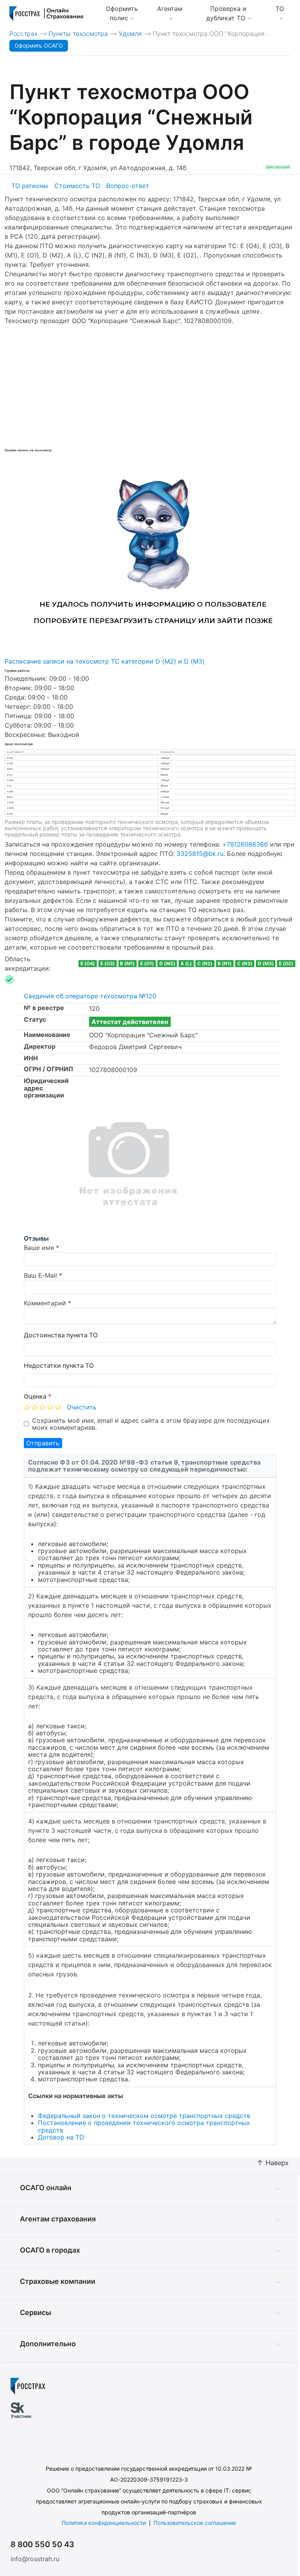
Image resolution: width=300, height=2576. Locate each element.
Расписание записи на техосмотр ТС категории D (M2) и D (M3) (105, 661)
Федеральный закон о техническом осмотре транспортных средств (144, 2116)
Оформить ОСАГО (39, 45)
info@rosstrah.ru (35, 2559)
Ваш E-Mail (40, 1275)
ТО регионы (30, 186)
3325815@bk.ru (200, 854)
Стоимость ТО (77, 186)
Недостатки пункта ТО (59, 1365)
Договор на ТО (61, 2137)
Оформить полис (122, 13)
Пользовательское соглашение (195, 2523)
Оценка (37, 1396)
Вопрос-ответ (128, 186)
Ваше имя (39, 1248)
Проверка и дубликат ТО (227, 13)
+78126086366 (245, 844)
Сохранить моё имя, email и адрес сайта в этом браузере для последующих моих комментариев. (151, 1424)
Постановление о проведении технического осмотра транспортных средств (144, 2126)
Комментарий (45, 1303)
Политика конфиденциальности (104, 2523)
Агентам (170, 9)
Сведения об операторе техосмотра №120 (90, 996)
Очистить (82, 1407)
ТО (280, 9)
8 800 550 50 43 (42, 2544)
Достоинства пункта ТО (61, 1335)
